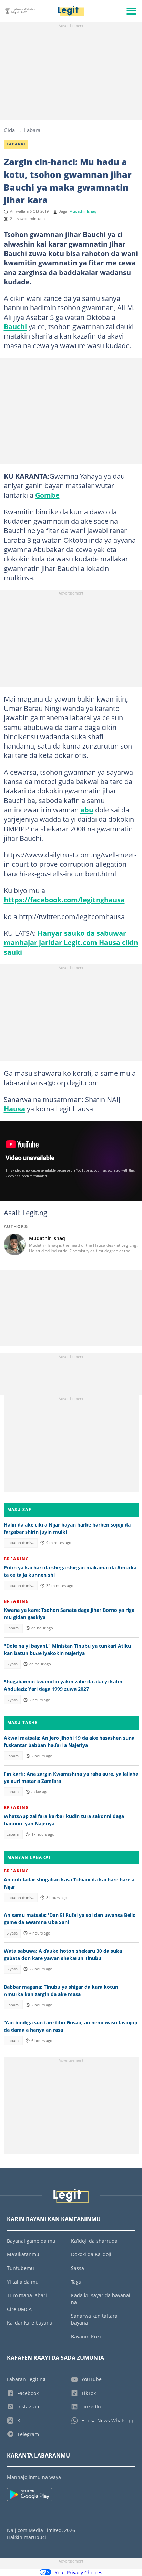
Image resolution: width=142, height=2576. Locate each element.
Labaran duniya (21, 1543)
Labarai (33, 130)
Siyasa (12, 1664)
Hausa (14, 1109)
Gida (9, 130)
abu (87, 810)
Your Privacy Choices (79, 2572)
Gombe (47, 495)
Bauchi (15, 326)
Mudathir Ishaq (83, 211)
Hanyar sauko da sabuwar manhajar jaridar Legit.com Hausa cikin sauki (71, 943)
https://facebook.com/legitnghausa (64, 900)
